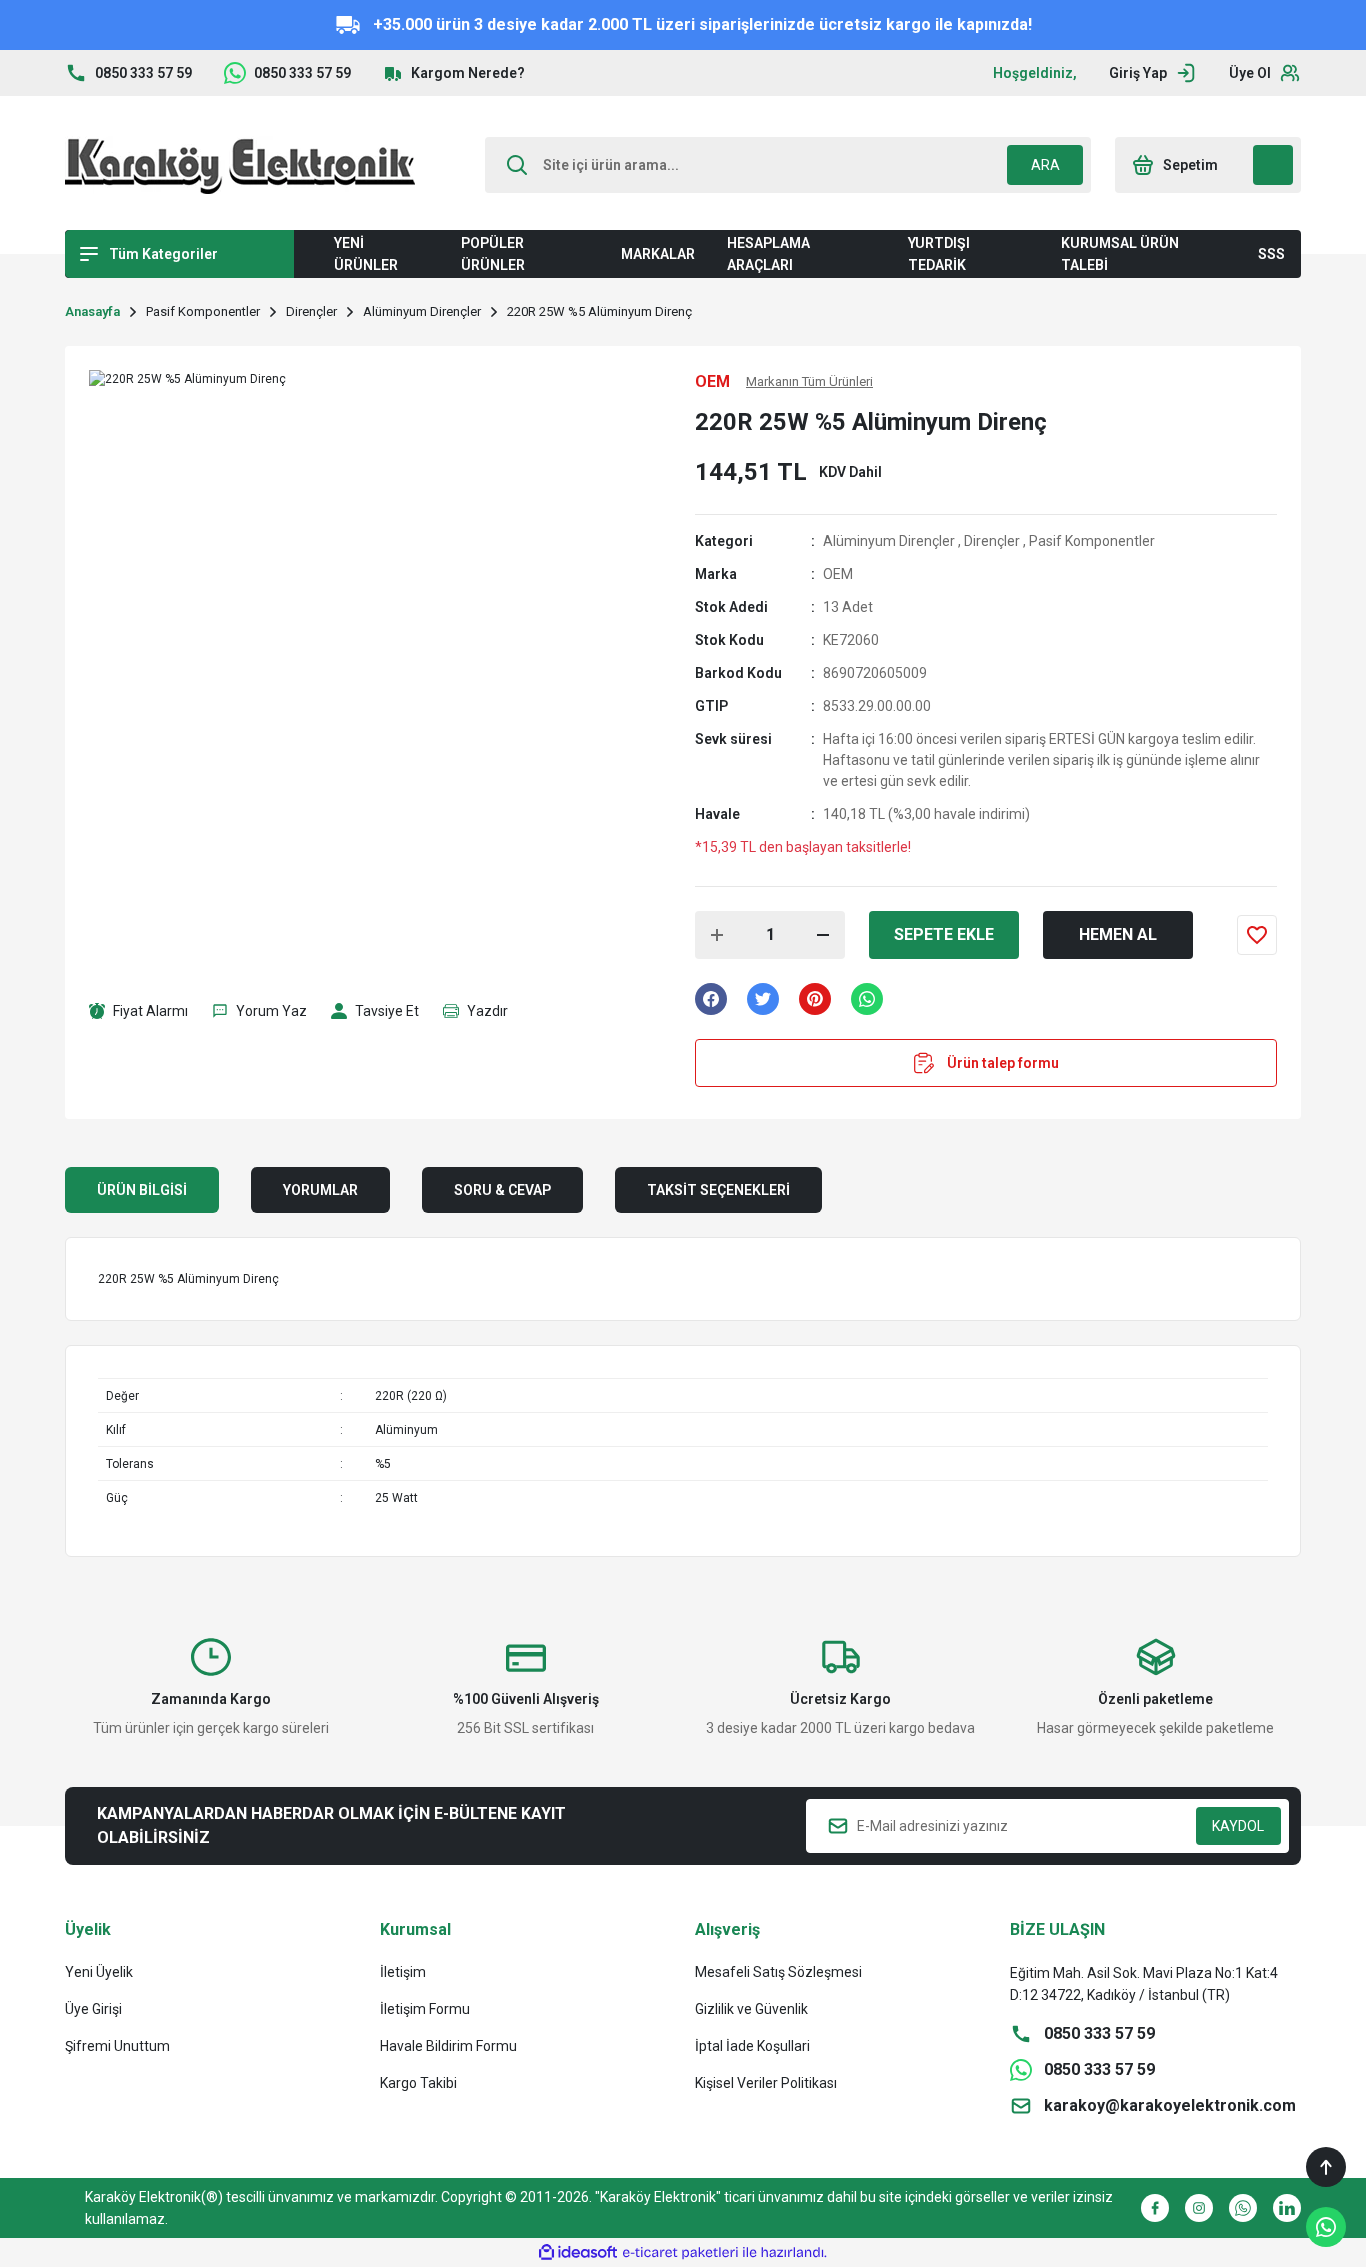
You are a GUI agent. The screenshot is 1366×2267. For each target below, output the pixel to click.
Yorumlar (320, 1190)
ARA (1045, 165)
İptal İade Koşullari (752, 2046)
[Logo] (240, 165)
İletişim (403, 1972)
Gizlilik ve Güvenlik (751, 2009)
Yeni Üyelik (99, 1972)
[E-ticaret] (680, 2253)
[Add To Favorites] (1257, 935)
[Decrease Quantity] (823, 935)
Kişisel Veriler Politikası (766, 2083)
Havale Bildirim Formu (448, 2046)
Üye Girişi (93, 2009)
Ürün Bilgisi (142, 1190)
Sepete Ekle (944, 934)
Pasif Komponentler (1092, 541)
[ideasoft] (578, 2252)
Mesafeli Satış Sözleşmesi (778, 1972)
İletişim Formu (425, 2009)
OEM (838, 574)
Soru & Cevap (502, 1190)
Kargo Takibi (418, 2083)
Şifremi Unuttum (117, 2046)
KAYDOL (1238, 1826)
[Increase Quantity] (717, 935)
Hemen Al (1118, 934)
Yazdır (487, 1011)
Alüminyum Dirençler (889, 541)
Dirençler (992, 541)
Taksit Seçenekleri (718, 1190)
